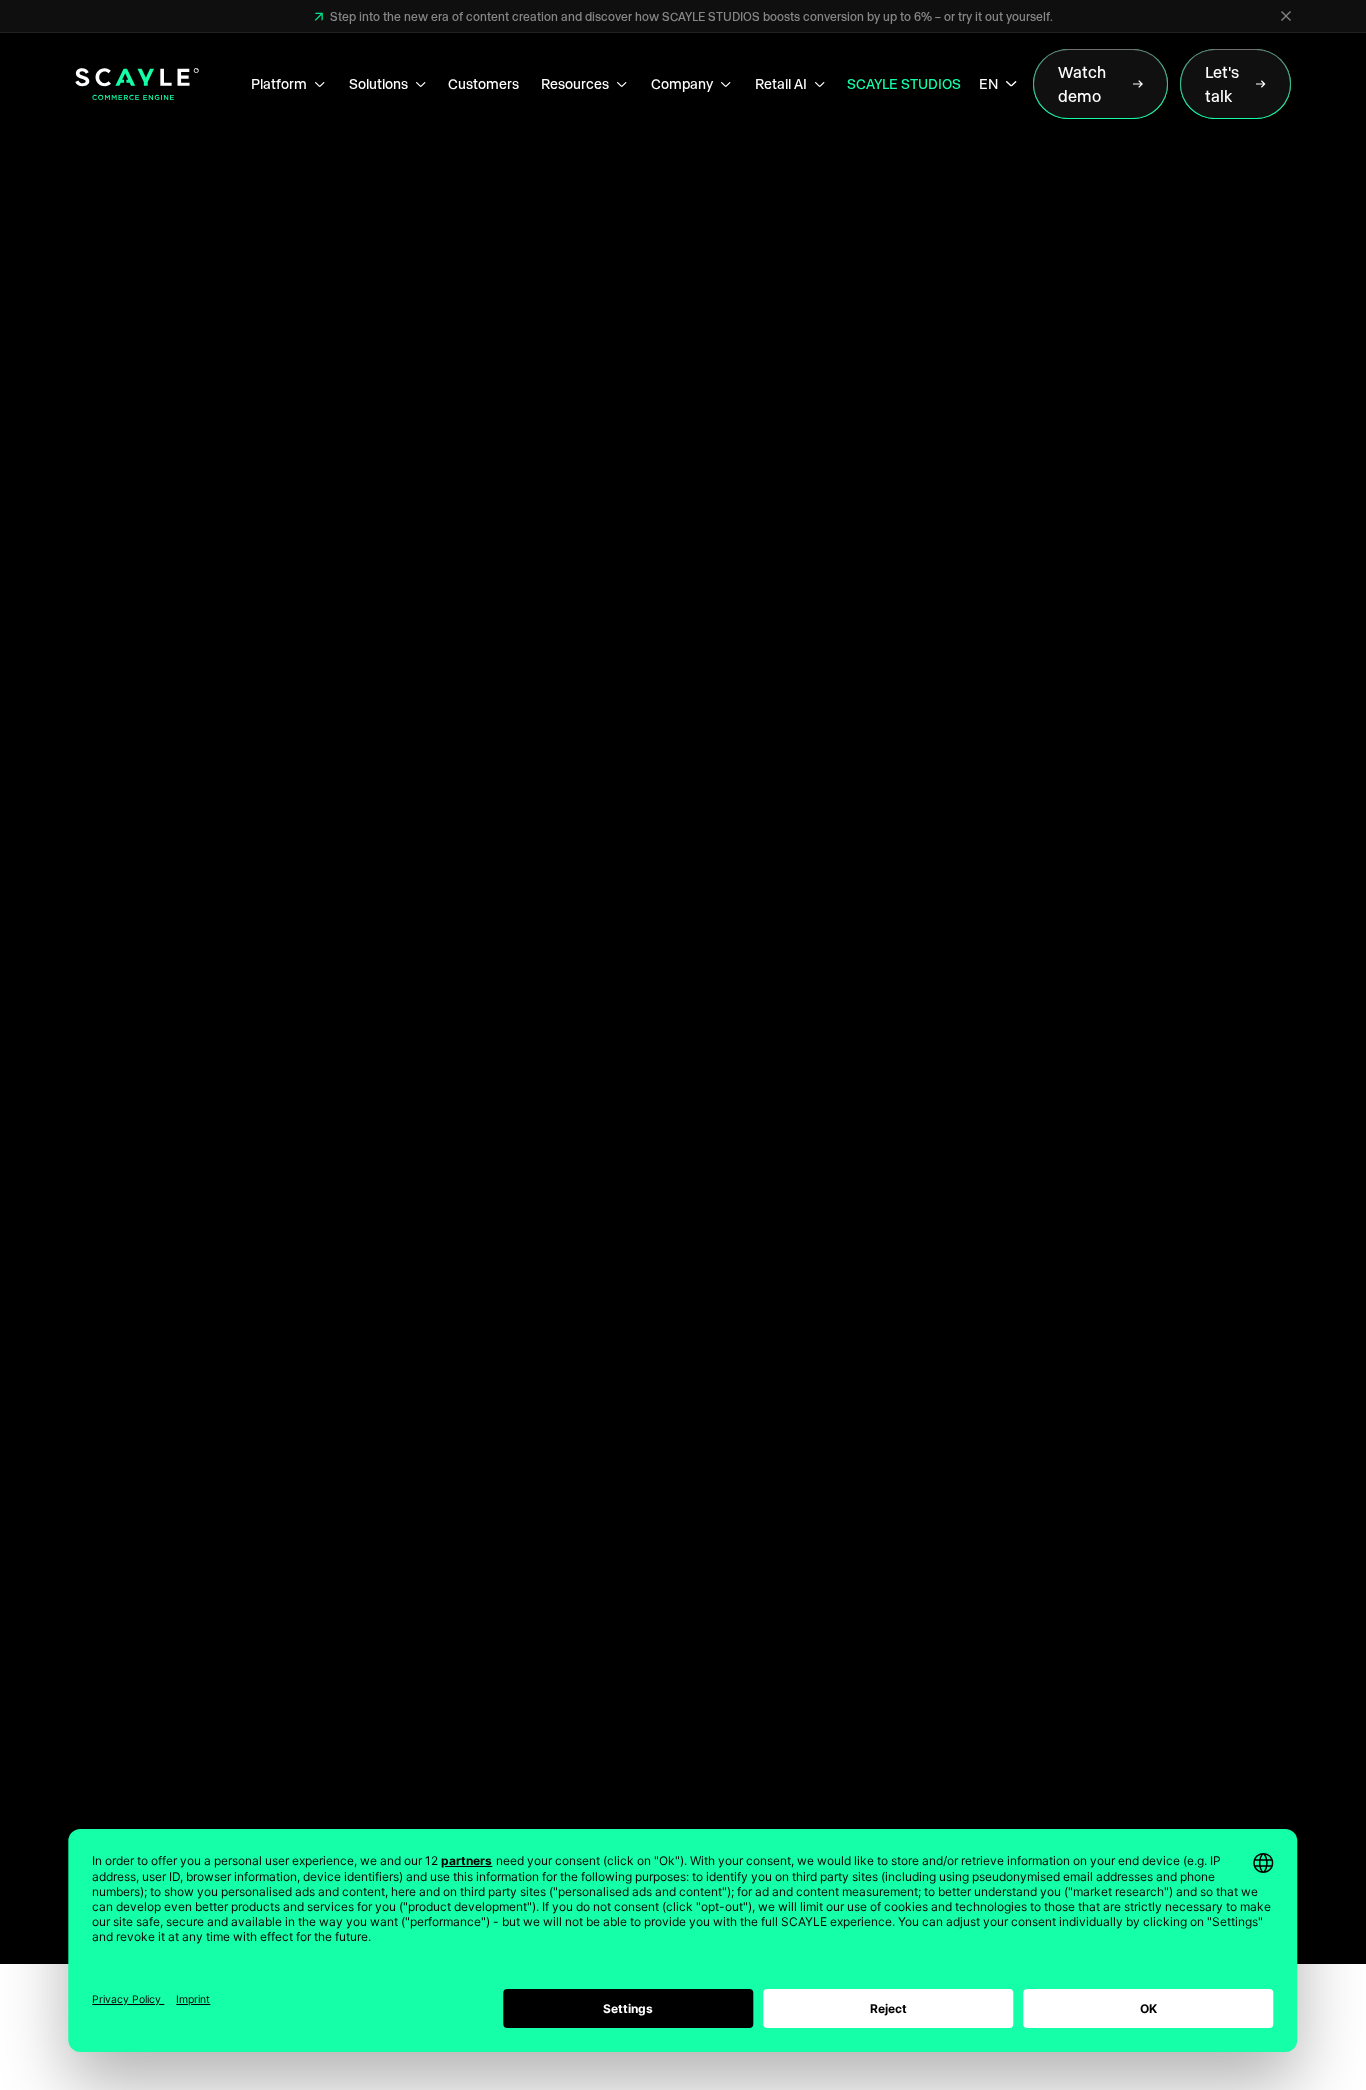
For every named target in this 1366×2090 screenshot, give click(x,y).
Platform (279, 83)
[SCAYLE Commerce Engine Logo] (137, 84)
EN (988, 83)
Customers (483, 83)
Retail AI (781, 83)
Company (682, 83)
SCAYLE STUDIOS (904, 83)
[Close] (1286, 16)
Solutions (378, 83)
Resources (575, 83)
